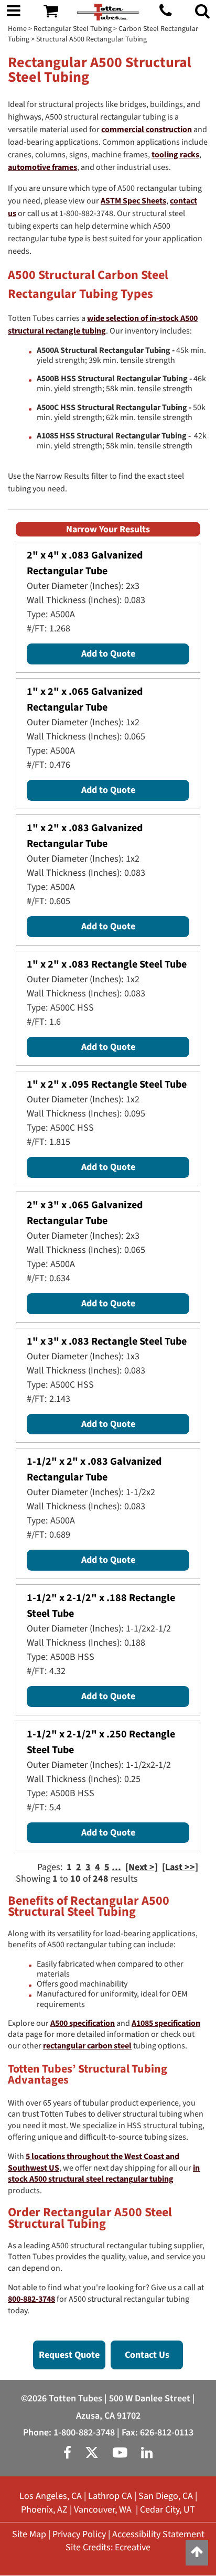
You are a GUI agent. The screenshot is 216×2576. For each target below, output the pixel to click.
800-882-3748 (31, 2299)
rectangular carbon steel (87, 2046)
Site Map (29, 2534)
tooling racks (175, 155)
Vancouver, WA (103, 2510)
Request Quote (69, 2355)
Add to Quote (108, 654)
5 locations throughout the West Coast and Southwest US (94, 2162)
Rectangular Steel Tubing (73, 29)
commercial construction (147, 130)
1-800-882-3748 (84, 2433)
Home (17, 29)
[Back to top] (197, 2553)
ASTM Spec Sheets (133, 201)
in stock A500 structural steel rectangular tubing (104, 2174)
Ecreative (133, 2547)
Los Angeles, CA (51, 2496)
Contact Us (147, 2355)
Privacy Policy (79, 2534)
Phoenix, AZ (44, 2510)
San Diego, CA (166, 2496)
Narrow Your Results (108, 529)
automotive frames (42, 167)
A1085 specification (166, 2023)
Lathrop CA (110, 2496)
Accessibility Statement (158, 2534)
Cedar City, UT (168, 2510)
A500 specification (83, 2023)
